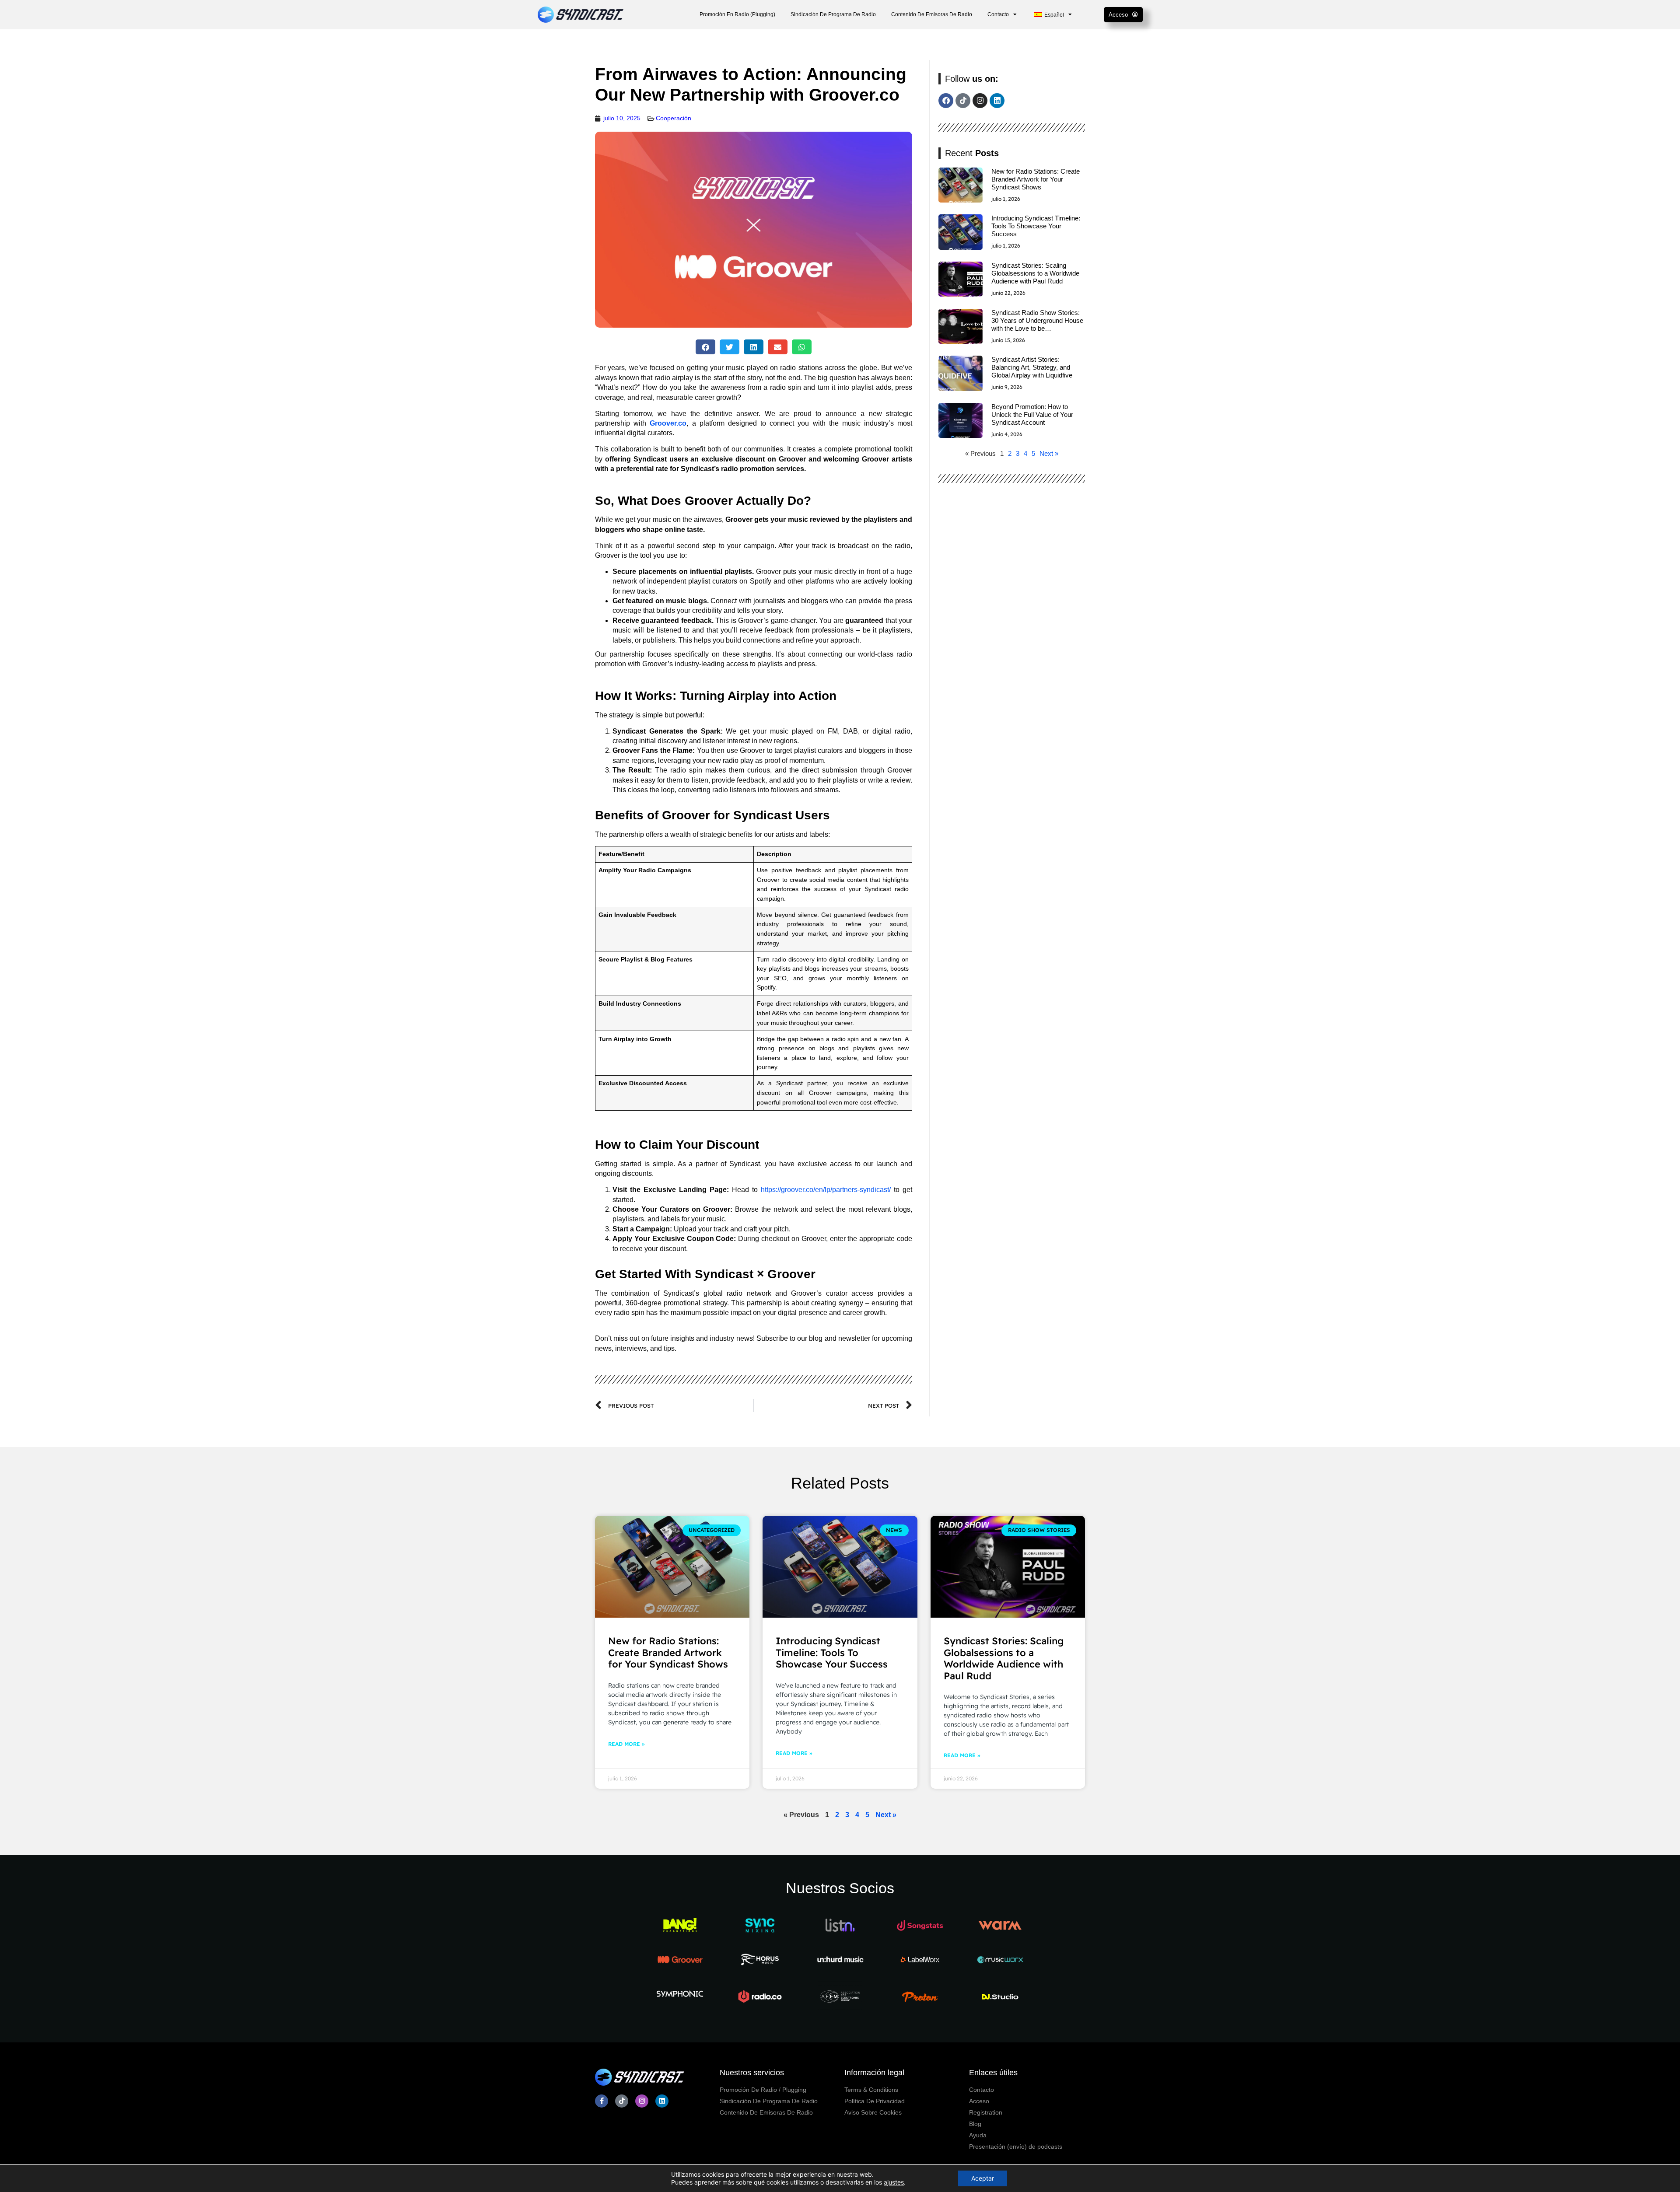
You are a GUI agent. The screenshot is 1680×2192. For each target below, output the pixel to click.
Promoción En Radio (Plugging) (737, 14)
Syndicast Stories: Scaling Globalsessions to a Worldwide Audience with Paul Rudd (1035, 273)
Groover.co (668, 423)
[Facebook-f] (602, 2101)
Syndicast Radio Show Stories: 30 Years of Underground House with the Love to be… (1037, 320)
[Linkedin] (997, 101)
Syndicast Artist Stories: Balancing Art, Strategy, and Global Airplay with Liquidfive (1032, 367)
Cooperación (674, 118)
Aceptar (983, 2178)
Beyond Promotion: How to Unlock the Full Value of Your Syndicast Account (1032, 414)
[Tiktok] (963, 101)
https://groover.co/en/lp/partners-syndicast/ (826, 1190)
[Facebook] (946, 101)
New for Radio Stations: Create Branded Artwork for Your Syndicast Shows (1036, 179)
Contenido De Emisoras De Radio (932, 14)
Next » (1049, 453)
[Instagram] (980, 101)
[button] (705, 347)
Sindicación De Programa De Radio (833, 14)
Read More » (626, 1744)
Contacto (998, 14)
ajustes (894, 2182)
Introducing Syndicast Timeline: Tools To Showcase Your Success (1036, 226)
